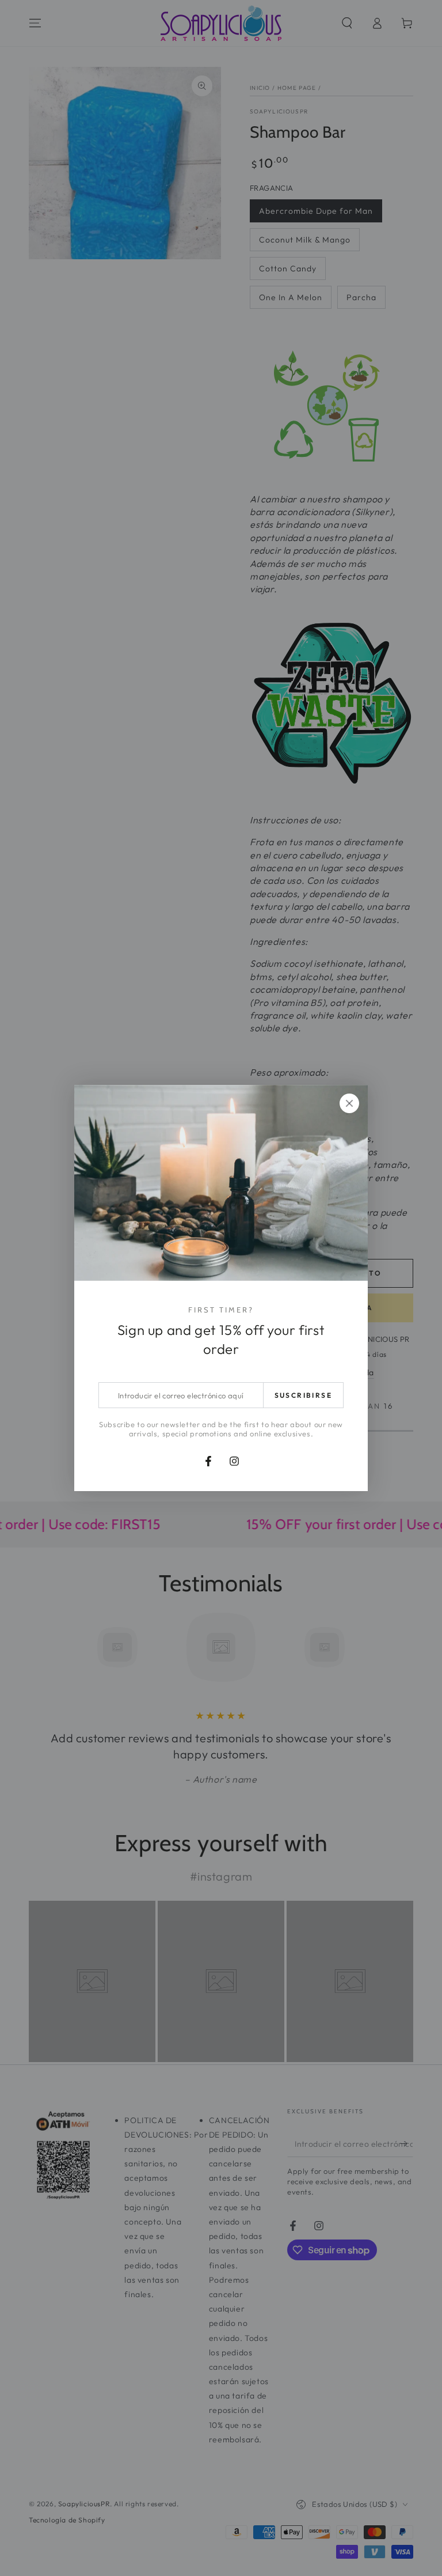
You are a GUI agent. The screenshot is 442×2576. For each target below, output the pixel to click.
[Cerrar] (349, 1103)
